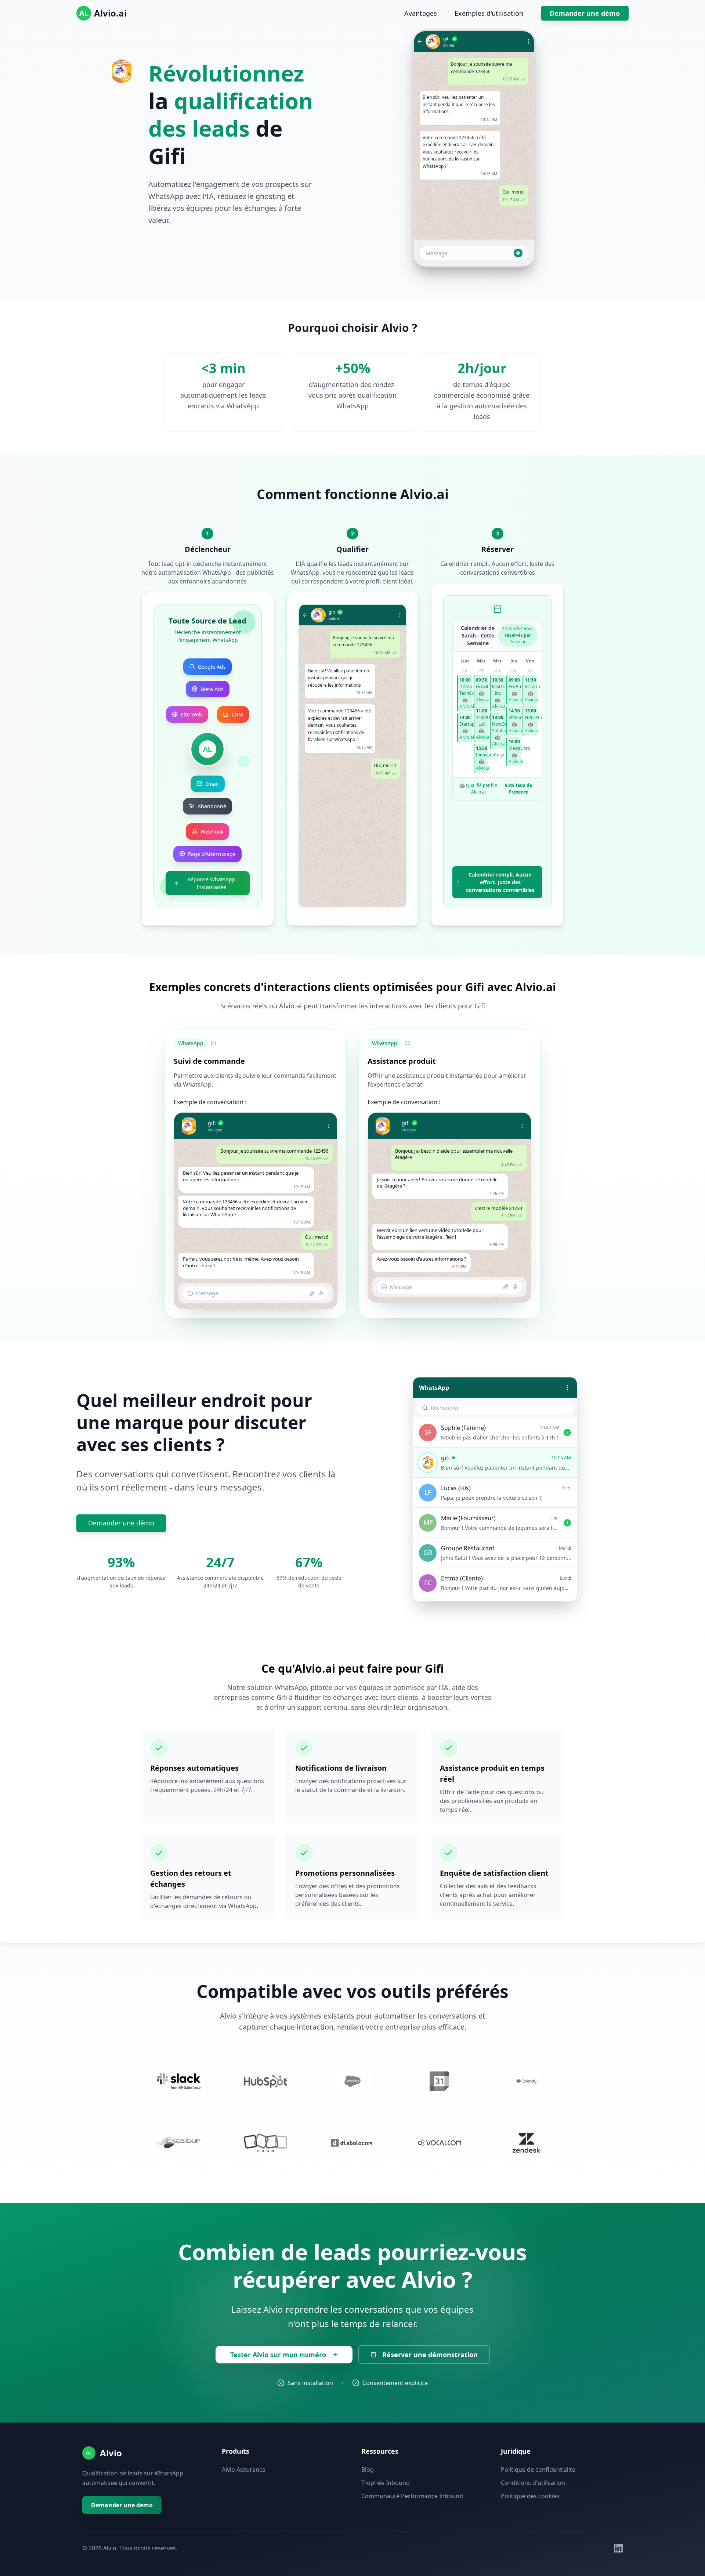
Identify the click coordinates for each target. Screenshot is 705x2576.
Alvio (111, 2453)
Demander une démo (585, 13)
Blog (368, 2470)
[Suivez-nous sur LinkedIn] (618, 2548)
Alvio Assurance (244, 2470)
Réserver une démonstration (430, 2355)
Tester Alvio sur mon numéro (278, 2355)
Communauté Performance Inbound (412, 2496)
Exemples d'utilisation (489, 13)
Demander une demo (122, 2505)
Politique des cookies (530, 2496)
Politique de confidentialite (538, 2470)
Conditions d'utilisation (533, 2483)
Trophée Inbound (386, 2483)
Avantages (421, 13)
